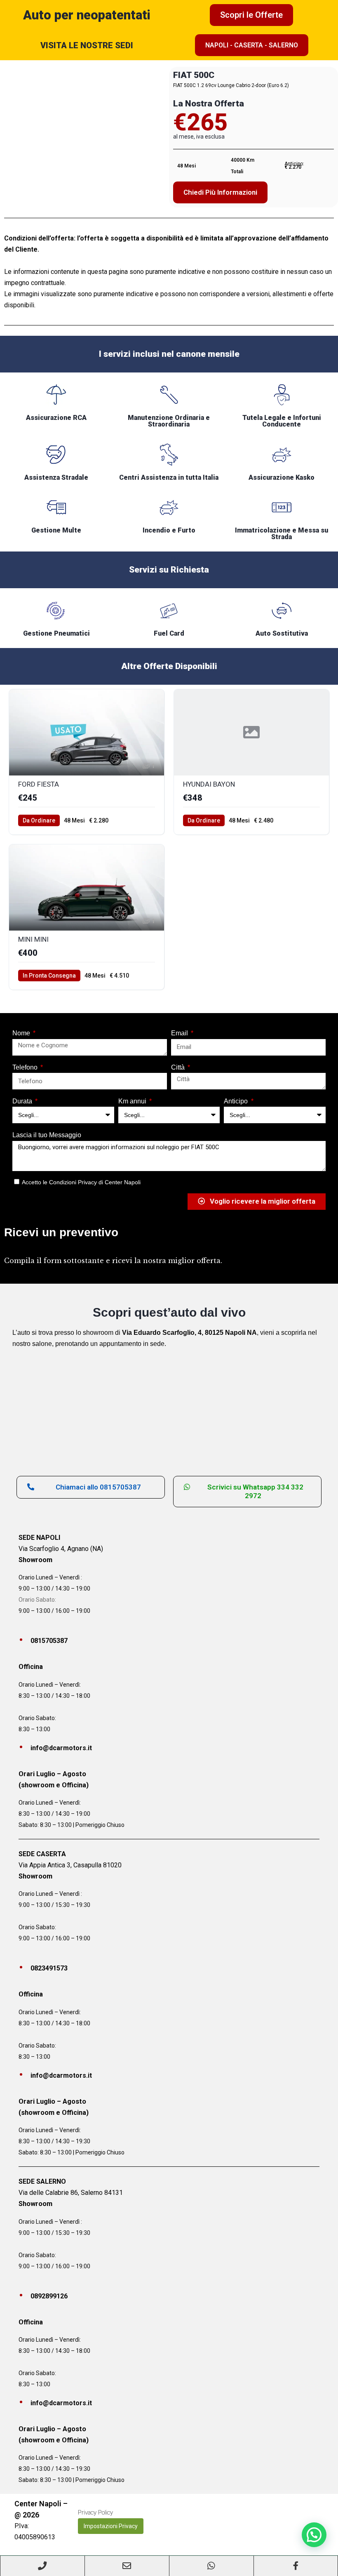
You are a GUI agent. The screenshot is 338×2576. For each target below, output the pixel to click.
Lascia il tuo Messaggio (47, 1135)
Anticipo (237, 1101)
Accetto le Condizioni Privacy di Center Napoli (81, 1182)
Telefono (26, 1067)
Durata (23, 1101)
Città (179, 1067)
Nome (22, 1033)
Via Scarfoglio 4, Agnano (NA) (61, 1549)
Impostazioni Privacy (111, 2526)
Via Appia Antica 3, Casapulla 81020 (70, 1865)
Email (180, 1033)
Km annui (133, 1101)
